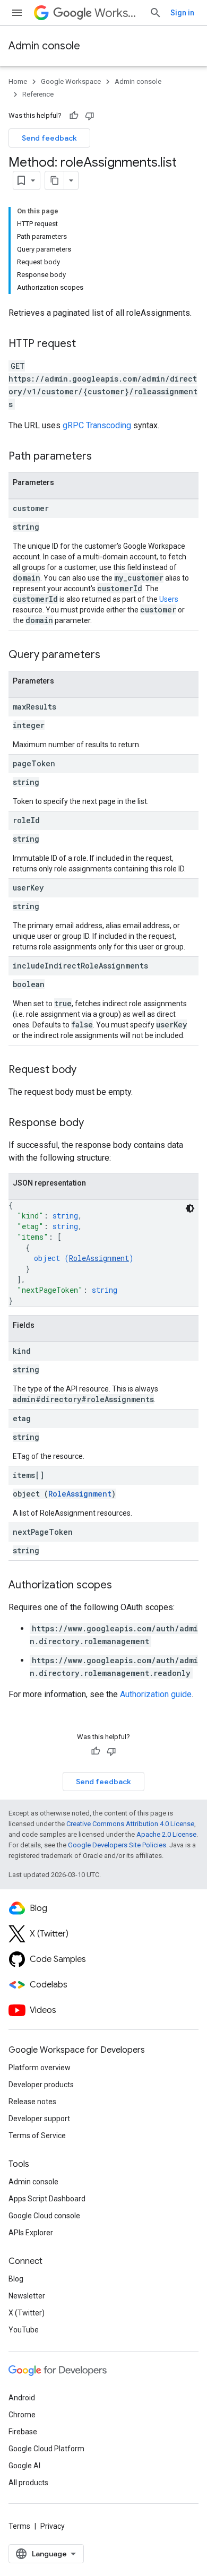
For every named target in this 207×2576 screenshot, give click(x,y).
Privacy (53, 2526)
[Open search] (156, 13)
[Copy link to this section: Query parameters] (111, 655)
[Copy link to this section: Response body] (94, 1123)
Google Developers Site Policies (117, 1845)
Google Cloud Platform (46, 2449)
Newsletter (27, 2296)
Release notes (32, 2102)
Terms (19, 2526)
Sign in (182, 13)
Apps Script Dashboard (47, 2199)
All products (28, 2483)
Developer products (41, 2085)
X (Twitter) (27, 2313)
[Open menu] (17, 13)
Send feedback (49, 138)
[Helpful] (74, 116)
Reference (38, 94)
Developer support (39, 2119)
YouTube (24, 2330)
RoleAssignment (99, 1258)
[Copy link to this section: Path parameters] (102, 457)
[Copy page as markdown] (55, 180)
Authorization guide (156, 1694)
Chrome (22, 2415)
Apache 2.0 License (166, 1834)
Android (22, 2398)
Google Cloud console (44, 2216)
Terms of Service (37, 2136)
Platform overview (40, 2068)
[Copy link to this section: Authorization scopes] (123, 1586)
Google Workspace (71, 81)
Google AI (24, 2466)
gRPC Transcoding (97, 425)
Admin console (44, 46)
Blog (16, 2279)
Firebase (23, 2432)
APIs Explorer (31, 2233)
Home (18, 81)
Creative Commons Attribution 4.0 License (130, 1824)
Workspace (118, 13)
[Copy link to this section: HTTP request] (87, 344)
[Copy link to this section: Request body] (87, 1070)
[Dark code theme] (190, 1208)
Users (169, 599)
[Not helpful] (90, 116)
